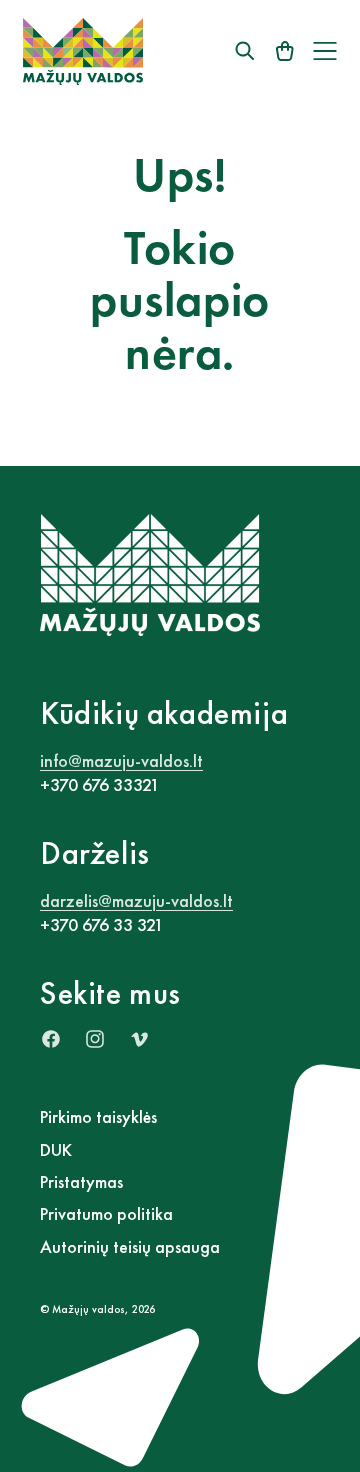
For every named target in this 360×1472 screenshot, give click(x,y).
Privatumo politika (106, 1213)
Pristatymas (81, 1181)
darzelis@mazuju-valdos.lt (136, 900)
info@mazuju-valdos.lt (121, 760)
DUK (56, 1149)
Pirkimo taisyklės (98, 1116)
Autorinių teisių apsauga (130, 1246)
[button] (325, 51)
